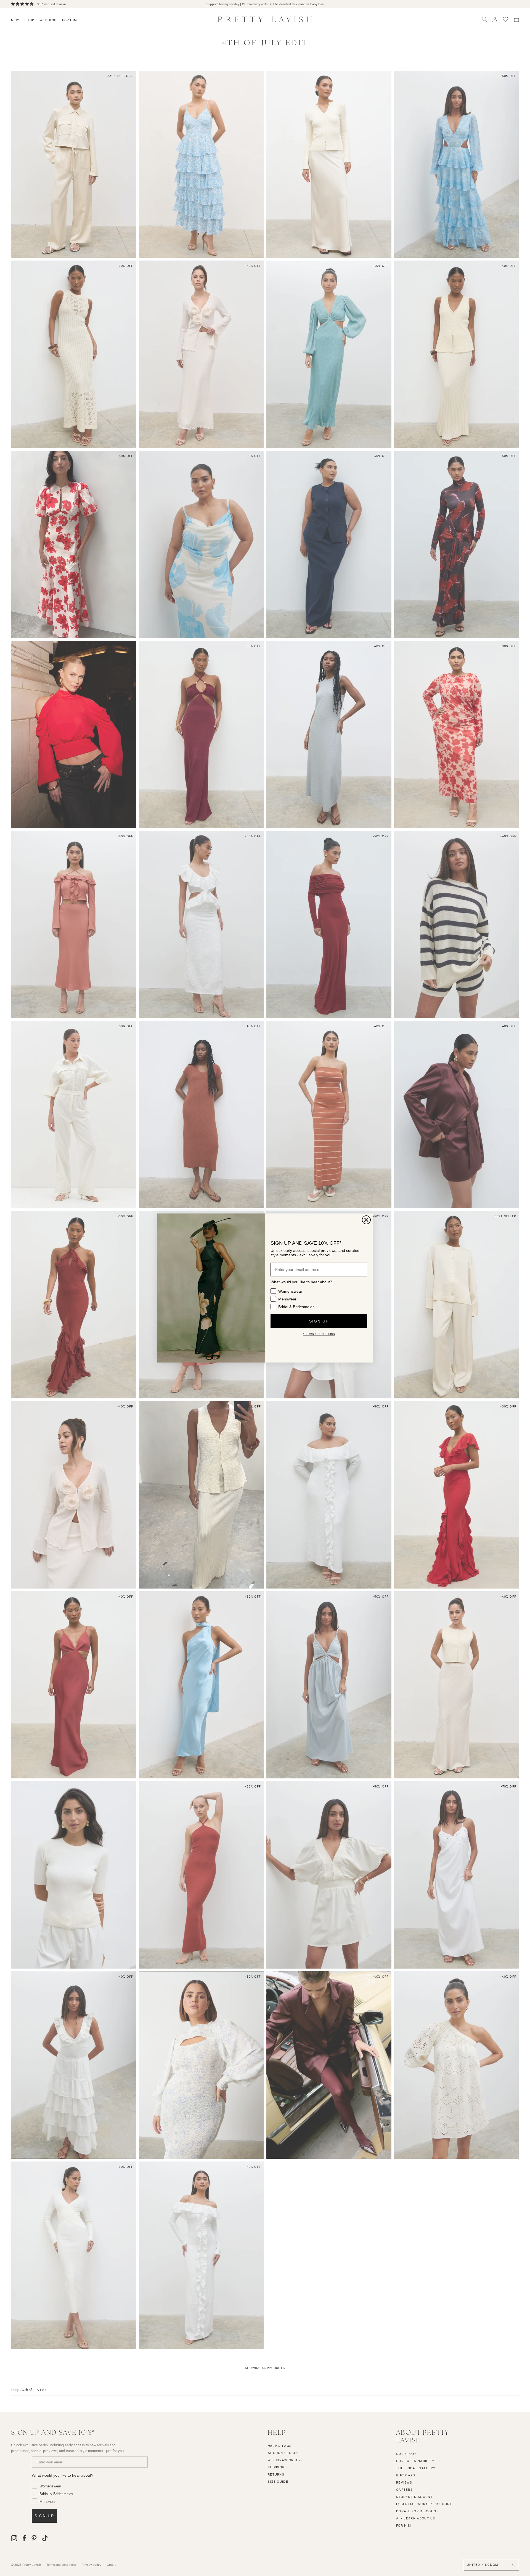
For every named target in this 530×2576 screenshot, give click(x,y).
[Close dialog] (366, 1220)
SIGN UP (319, 1321)
